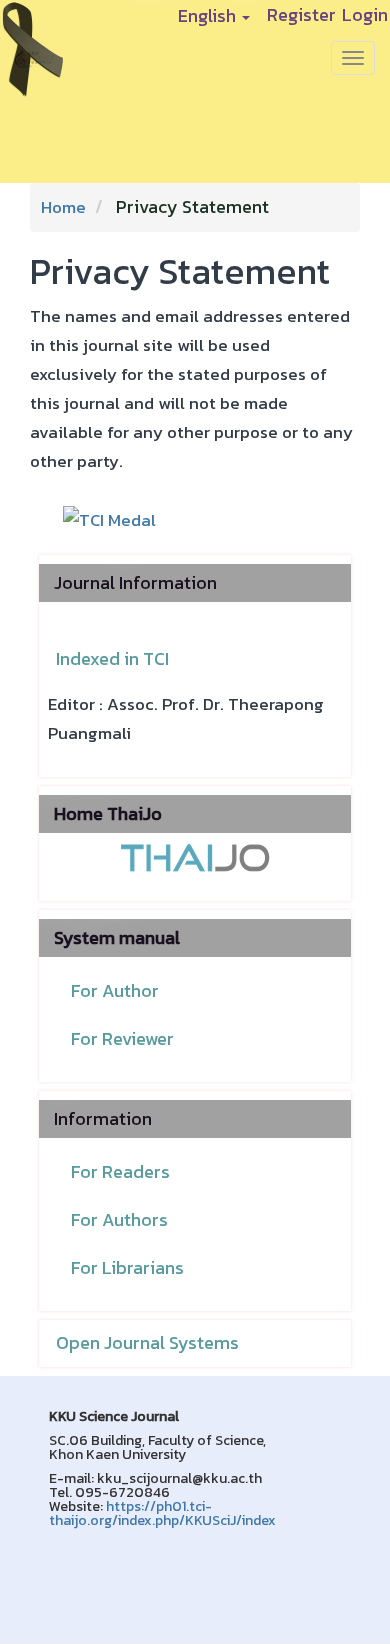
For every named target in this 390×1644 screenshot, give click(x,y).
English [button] (209, 15)
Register (301, 12)
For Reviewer (122, 1038)
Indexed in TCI (112, 658)
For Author (115, 990)
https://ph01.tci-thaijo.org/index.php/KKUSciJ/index (162, 1513)
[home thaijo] (195, 856)
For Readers (120, 1171)
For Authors (119, 1219)
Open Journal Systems (147, 1342)
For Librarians (127, 1267)
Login (365, 12)
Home (63, 207)
